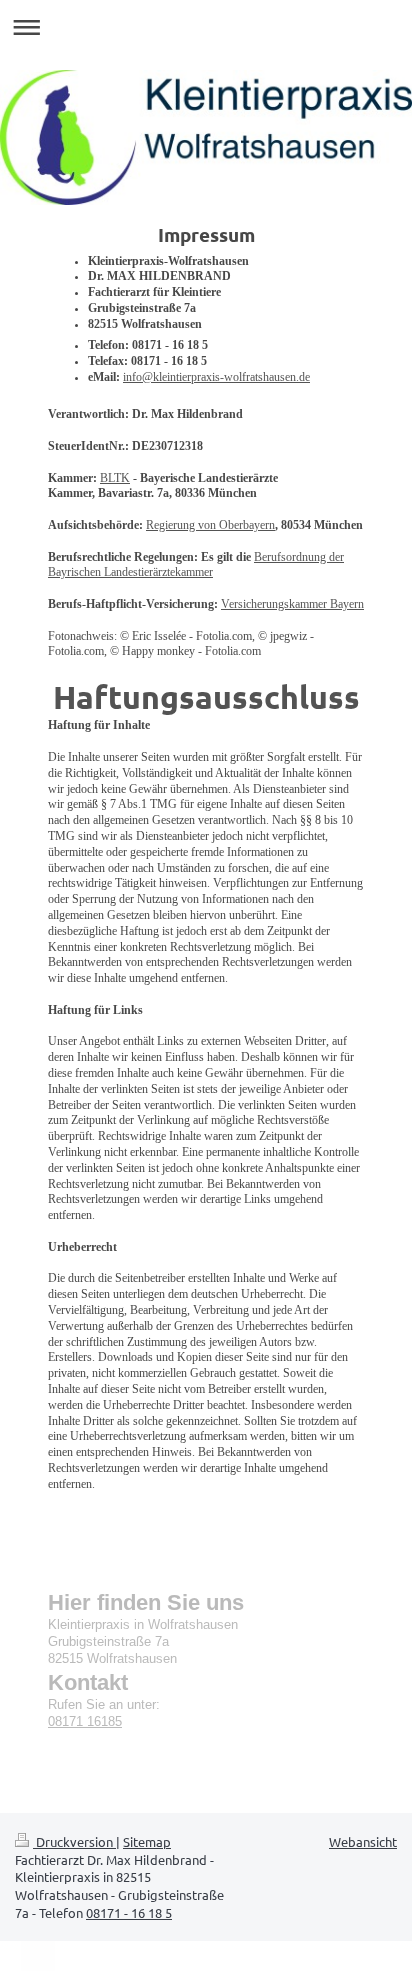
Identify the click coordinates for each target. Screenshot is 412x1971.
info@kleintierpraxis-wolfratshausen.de (216, 377)
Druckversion (74, 1841)
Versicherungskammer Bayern (292, 604)
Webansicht (363, 1841)
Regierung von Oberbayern (210, 525)
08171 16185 (85, 1722)
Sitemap (147, 1841)
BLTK (115, 478)
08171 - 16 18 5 (129, 1912)
